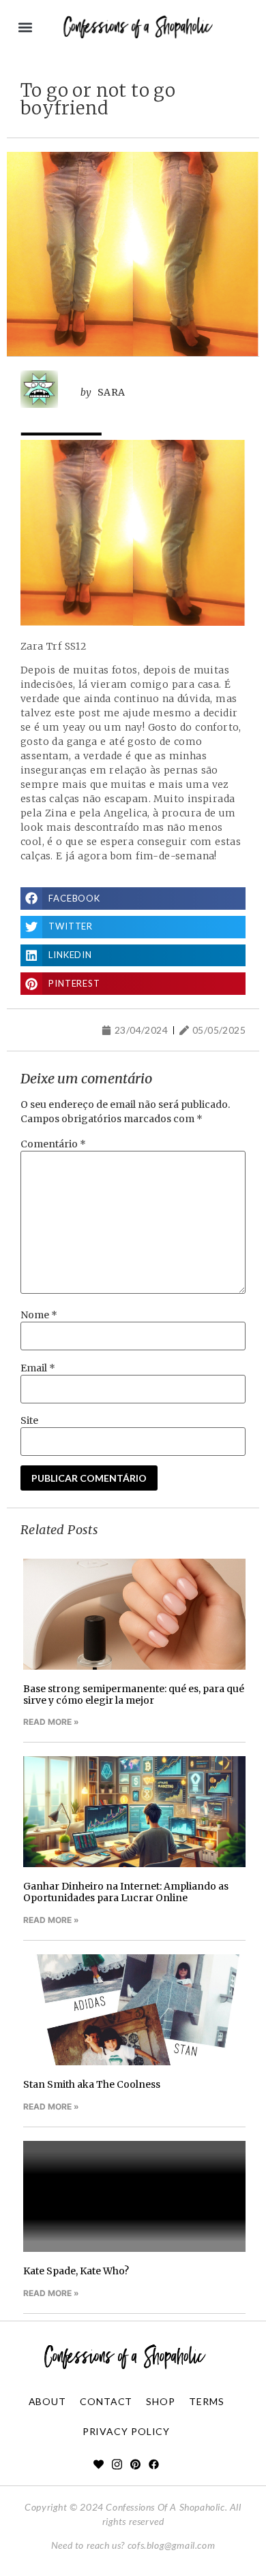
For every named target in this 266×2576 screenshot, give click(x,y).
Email (38, 1368)
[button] (25, 28)
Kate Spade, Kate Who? (76, 2271)
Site (29, 1420)
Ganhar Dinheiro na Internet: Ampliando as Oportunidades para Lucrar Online (126, 1892)
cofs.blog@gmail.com (171, 2545)
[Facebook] (154, 2465)
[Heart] (99, 2465)
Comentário (53, 1144)
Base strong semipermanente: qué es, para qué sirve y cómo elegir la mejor (134, 1695)
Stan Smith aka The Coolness (92, 2084)
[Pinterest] (135, 2465)
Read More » (51, 1722)
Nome (39, 1315)
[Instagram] (117, 2465)
